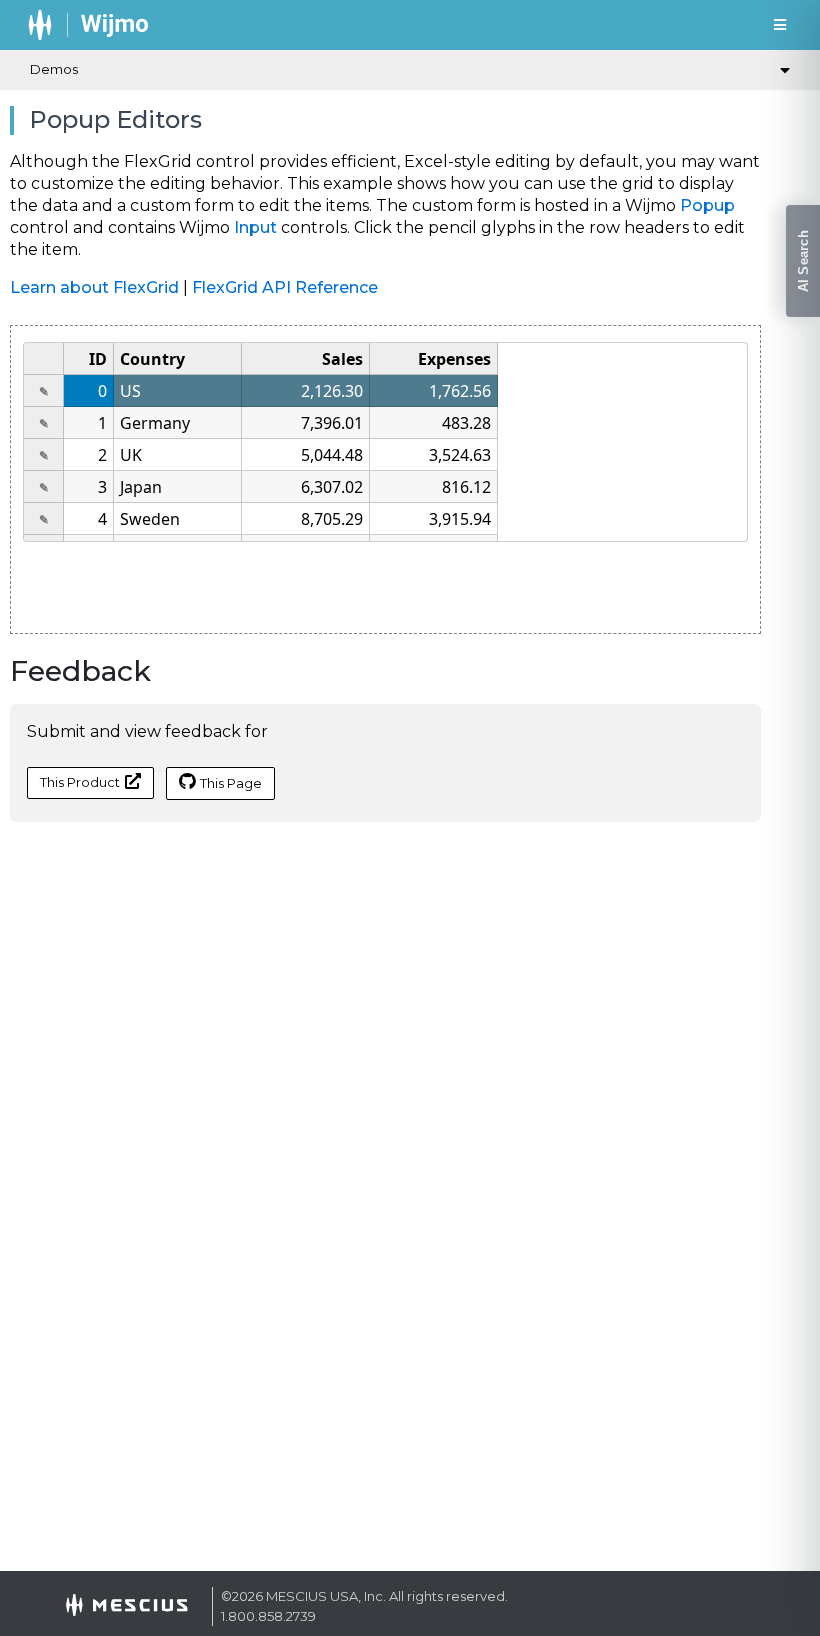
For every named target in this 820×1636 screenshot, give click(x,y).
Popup (707, 205)
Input (255, 227)
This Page (231, 783)
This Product (80, 782)
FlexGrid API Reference (285, 287)
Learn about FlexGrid (94, 287)
